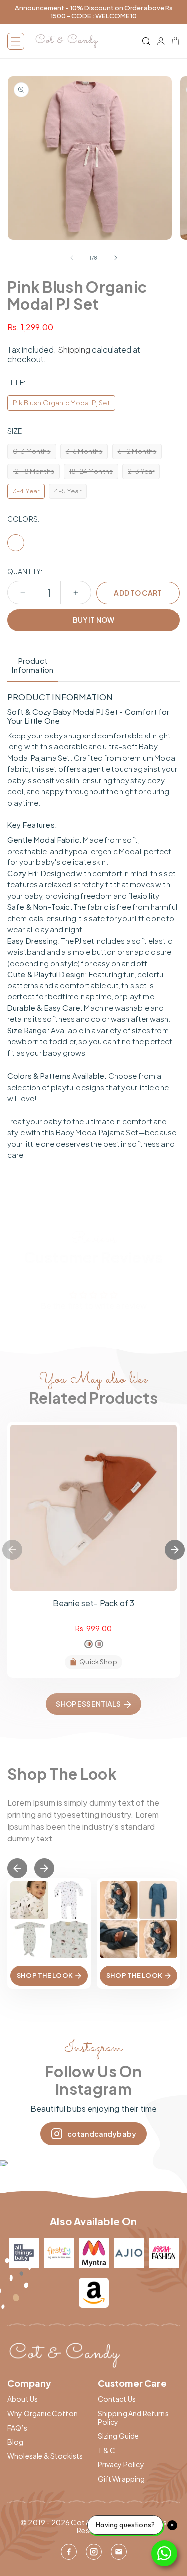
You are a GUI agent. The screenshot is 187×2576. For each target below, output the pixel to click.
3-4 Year (26, 491)
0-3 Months (35, 453)
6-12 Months (140, 453)
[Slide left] (72, 258)
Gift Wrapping (121, 2479)
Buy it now (93, 620)
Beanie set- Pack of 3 (93, 1603)
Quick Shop (98, 1662)
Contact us (117, 2399)
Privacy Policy (121, 2465)
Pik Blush (16, 543)
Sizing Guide (118, 2436)
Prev (17, 1868)
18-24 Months (94, 473)
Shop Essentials (88, 1704)
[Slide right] (116, 258)
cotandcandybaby (102, 2134)
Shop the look (45, 1975)
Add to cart (138, 593)
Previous (12, 1550)
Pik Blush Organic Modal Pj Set (61, 403)
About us (23, 2399)
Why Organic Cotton (43, 2413)
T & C (107, 2450)
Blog (16, 2442)
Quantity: (25, 571)
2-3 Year (144, 473)
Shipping (74, 349)
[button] (16, 41)
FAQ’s (17, 2428)
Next (175, 1550)
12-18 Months (36, 473)
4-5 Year (70, 493)
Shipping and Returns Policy (133, 2418)
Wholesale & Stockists (45, 2456)
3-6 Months (87, 453)
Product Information (33, 665)
